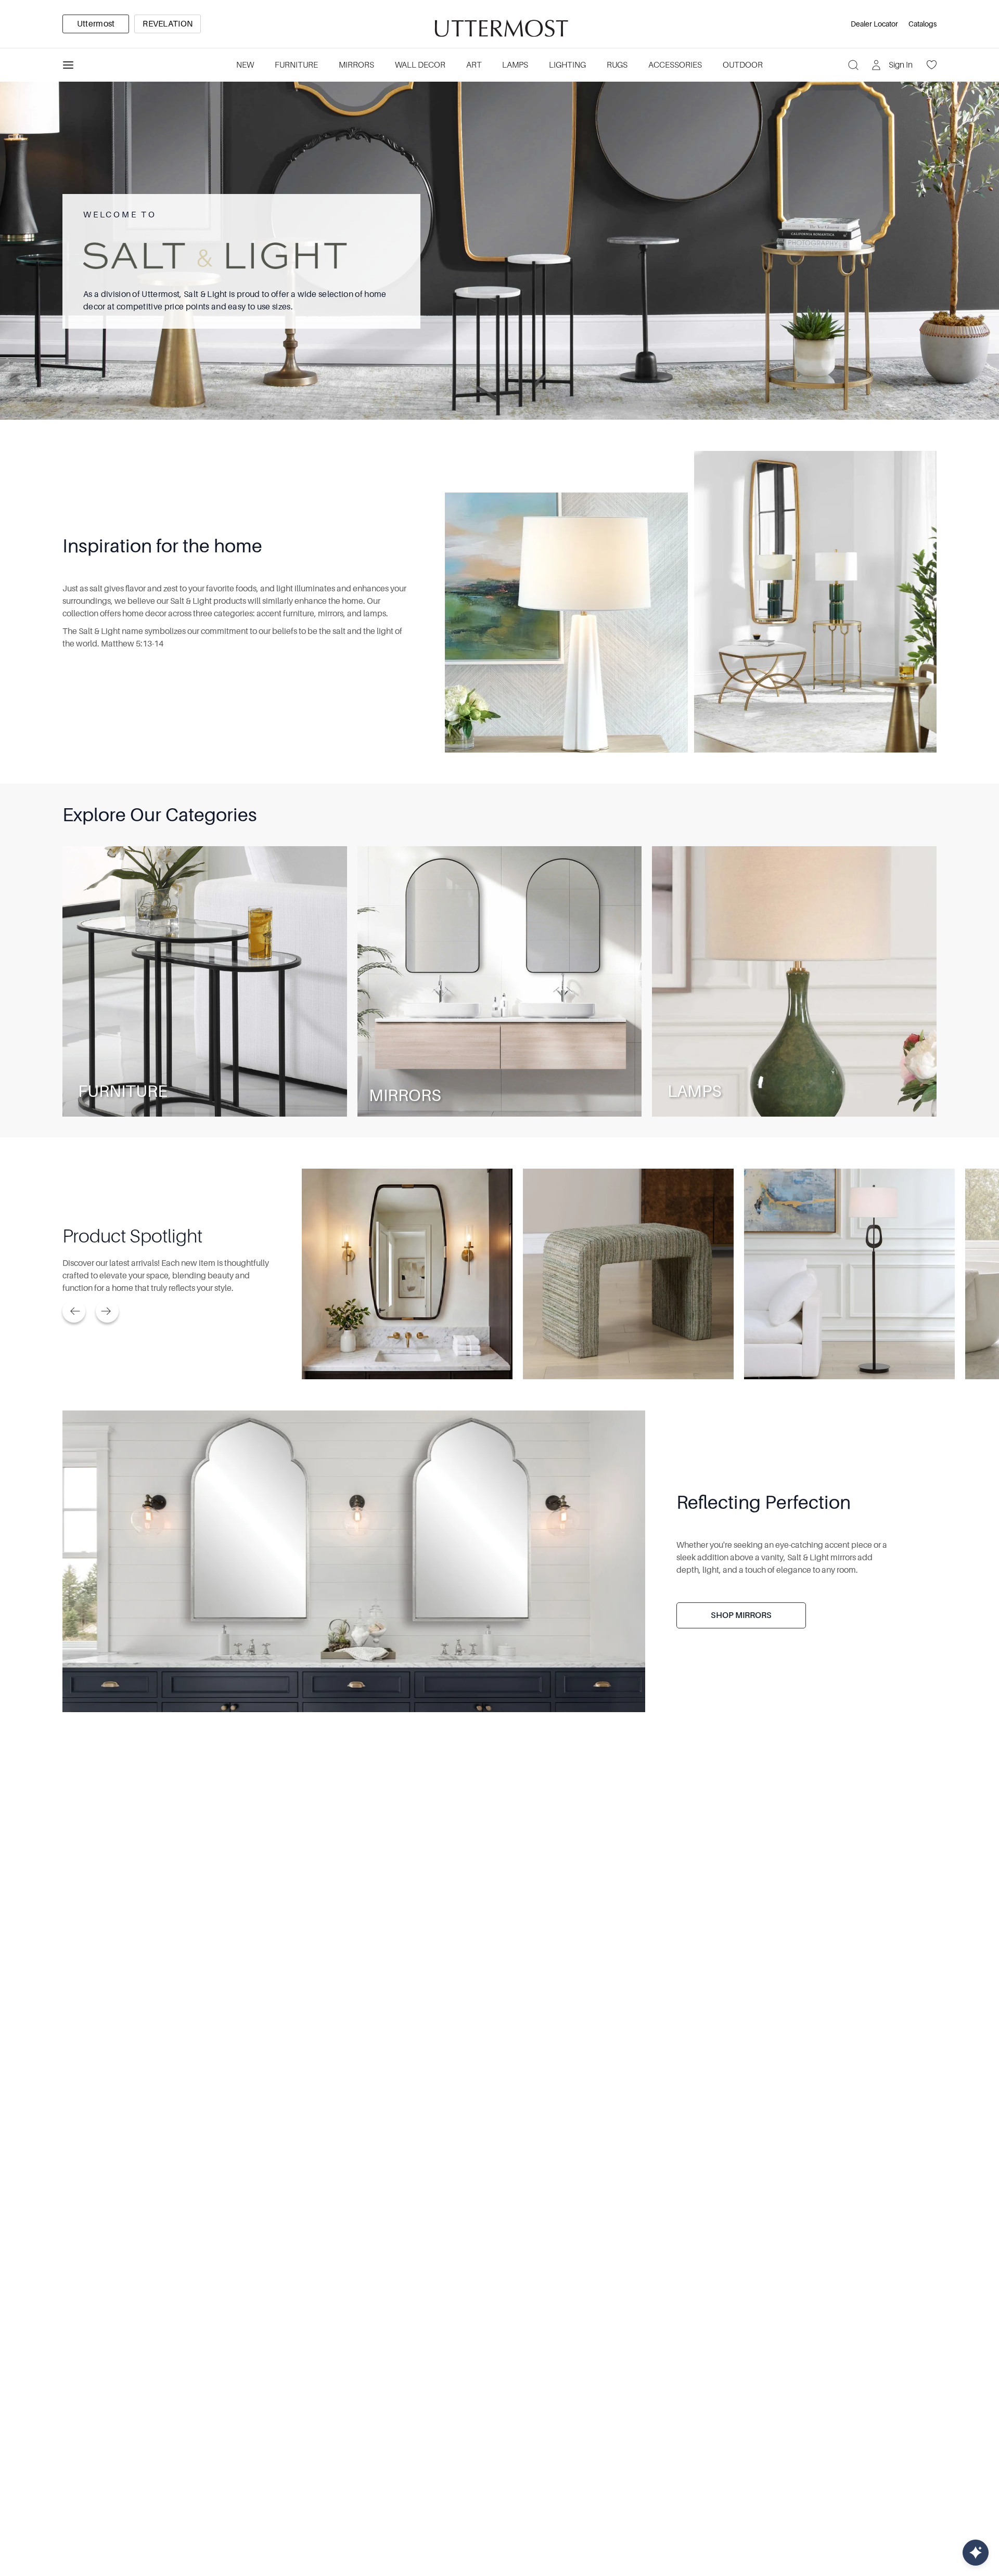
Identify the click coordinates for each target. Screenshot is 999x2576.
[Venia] (499, 24)
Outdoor (743, 65)
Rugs (617, 65)
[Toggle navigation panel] (68, 65)
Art (474, 65)
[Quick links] (976, 2553)
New (245, 65)
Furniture (296, 65)
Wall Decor (420, 65)
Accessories (675, 65)
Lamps (515, 65)
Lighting (567, 65)
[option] (96, 24)
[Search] (853, 65)
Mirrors (356, 65)
